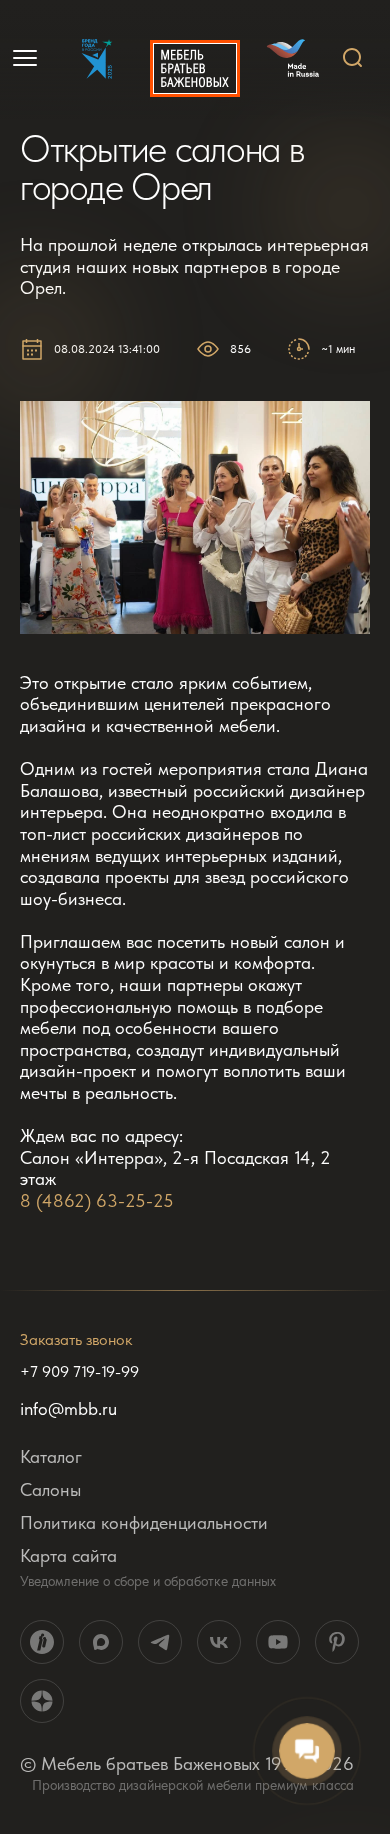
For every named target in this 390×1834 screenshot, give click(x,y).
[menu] (27, 58)
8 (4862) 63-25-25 (97, 1200)
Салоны (50, 1489)
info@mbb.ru (68, 1409)
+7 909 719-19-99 (79, 1372)
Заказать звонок (76, 1339)
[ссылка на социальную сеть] (42, 1642)
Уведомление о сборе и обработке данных (148, 1581)
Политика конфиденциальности (144, 1522)
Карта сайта (68, 1555)
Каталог (51, 1456)
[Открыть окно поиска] (353, 58)
